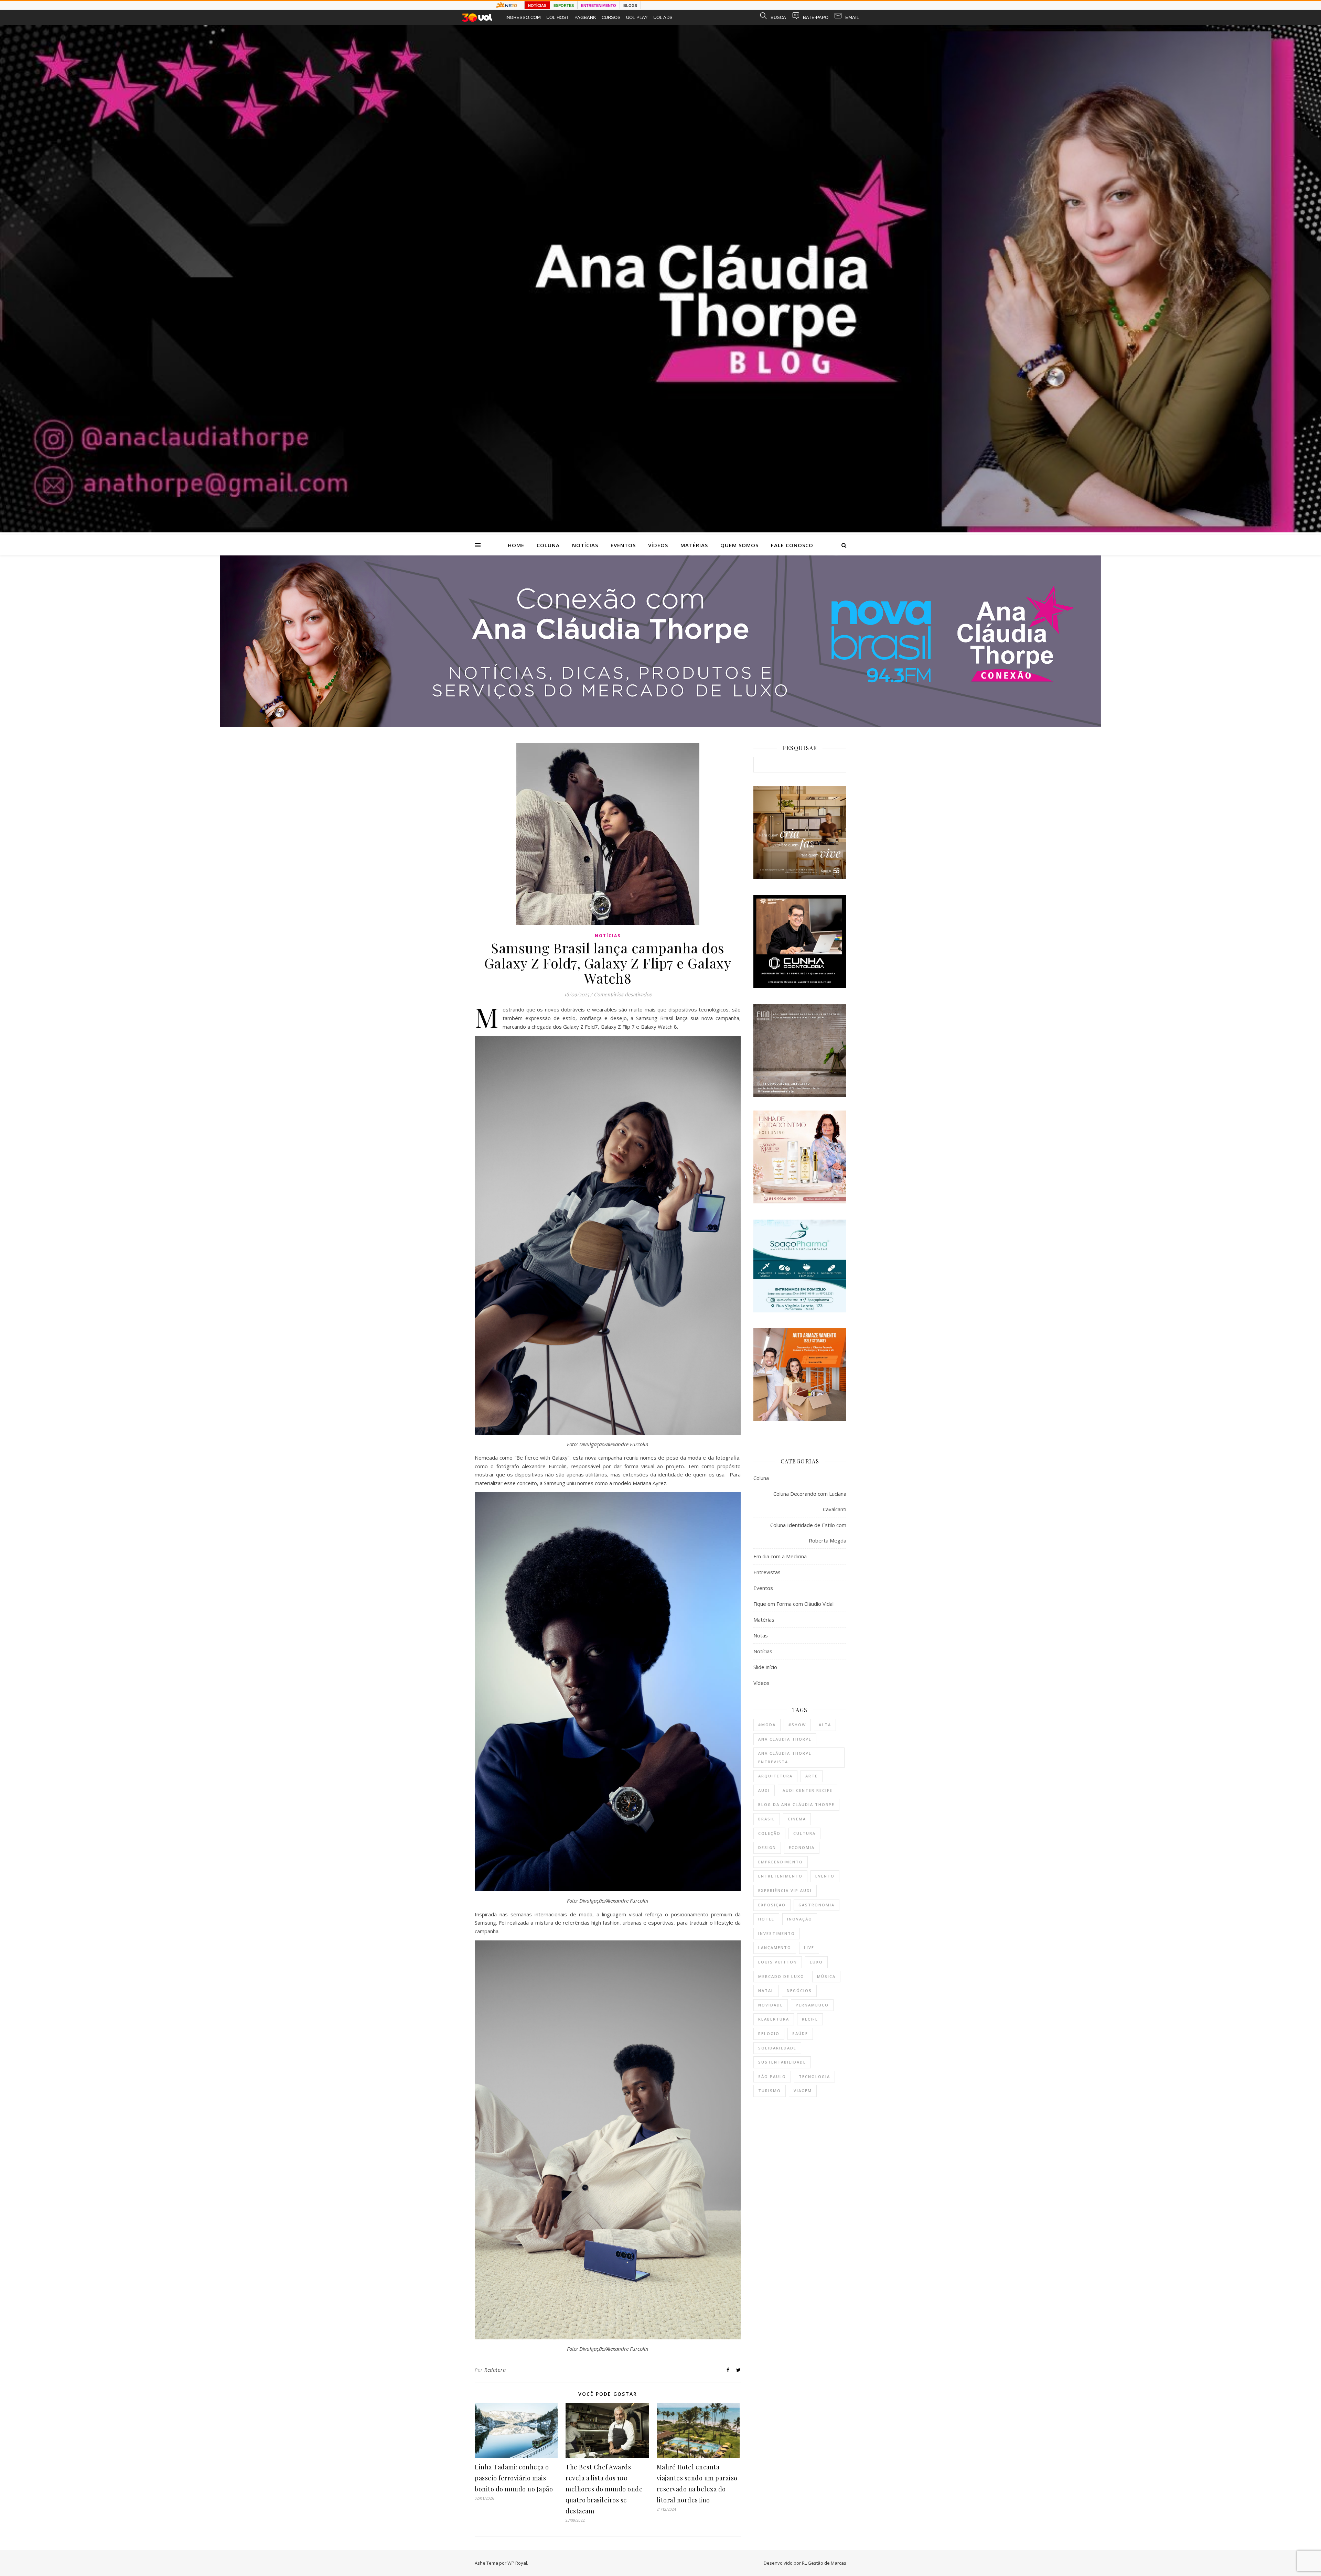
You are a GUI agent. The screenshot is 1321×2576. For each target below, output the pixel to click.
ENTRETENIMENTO (599, 6)
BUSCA (778, 17)
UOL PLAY (637, 17)
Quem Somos (739, 545)
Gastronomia (817, 1905)
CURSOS (611, 17)
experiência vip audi (785, 1890)
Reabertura (774, 2019)
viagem (803, 2091)
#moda (767, 1725)
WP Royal (517, 2563)
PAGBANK (585, 17)
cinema (797, 1819)
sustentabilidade (782, 2062)
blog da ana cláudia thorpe (796, 1804)
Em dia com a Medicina (780, 1556)
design (767, 1847)
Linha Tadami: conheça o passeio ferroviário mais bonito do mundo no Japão (514, 2478)
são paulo (772, 2076)
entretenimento (780, 1876)
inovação (800, 1919)
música (826, 1976)
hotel (766, 1919)
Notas (761, 1635)
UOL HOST (558, 17)
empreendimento (781, 1862)
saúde (800, 2033)
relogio (769, 2033)
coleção (769, 1833)
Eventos (623, 545)
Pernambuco (812, 2005)
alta (825, 1725)
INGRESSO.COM (523, 17)
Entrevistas (767, 1572)
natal (766, 1990)
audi (764, 1790)
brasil (767, 1819)
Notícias (585, 545)
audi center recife (808, 1790)
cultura (804, 1833)
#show (797, 1725)
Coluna (548, 545)
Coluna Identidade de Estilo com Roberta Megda (808, 1533)
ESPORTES (564, 6)
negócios (799, 1990)
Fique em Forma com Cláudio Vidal (793, 1604)
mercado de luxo (781, 1976)
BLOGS (630, 6)
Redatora (495, 2370)
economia (802, 1847)
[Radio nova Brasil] (660, 725)
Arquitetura (775, 1776)
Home (516, 545)
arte (812, 1776)
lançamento (775, 1947)
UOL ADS (663, 17)
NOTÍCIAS (537, 6)
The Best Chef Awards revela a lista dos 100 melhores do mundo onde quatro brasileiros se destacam (604, 2489)
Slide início (765, 1667)
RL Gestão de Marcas (824, 2563)
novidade (771, 2005)
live (809, 1947)
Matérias (694, 545)
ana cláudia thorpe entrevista (785, 1757)
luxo (816, 1962)
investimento (777, 1933)
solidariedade (777, 2048)
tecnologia (814, 2076)
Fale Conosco (792, 545)
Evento (825, 1876)
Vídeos (658, 545)
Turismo (770, 2091)
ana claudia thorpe (785, 1739)
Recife (810, 2019)
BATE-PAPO (816, 17)
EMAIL (852, 17)
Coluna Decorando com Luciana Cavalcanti (810, 1501)
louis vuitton (778, 1962)
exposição (772, 1905)
